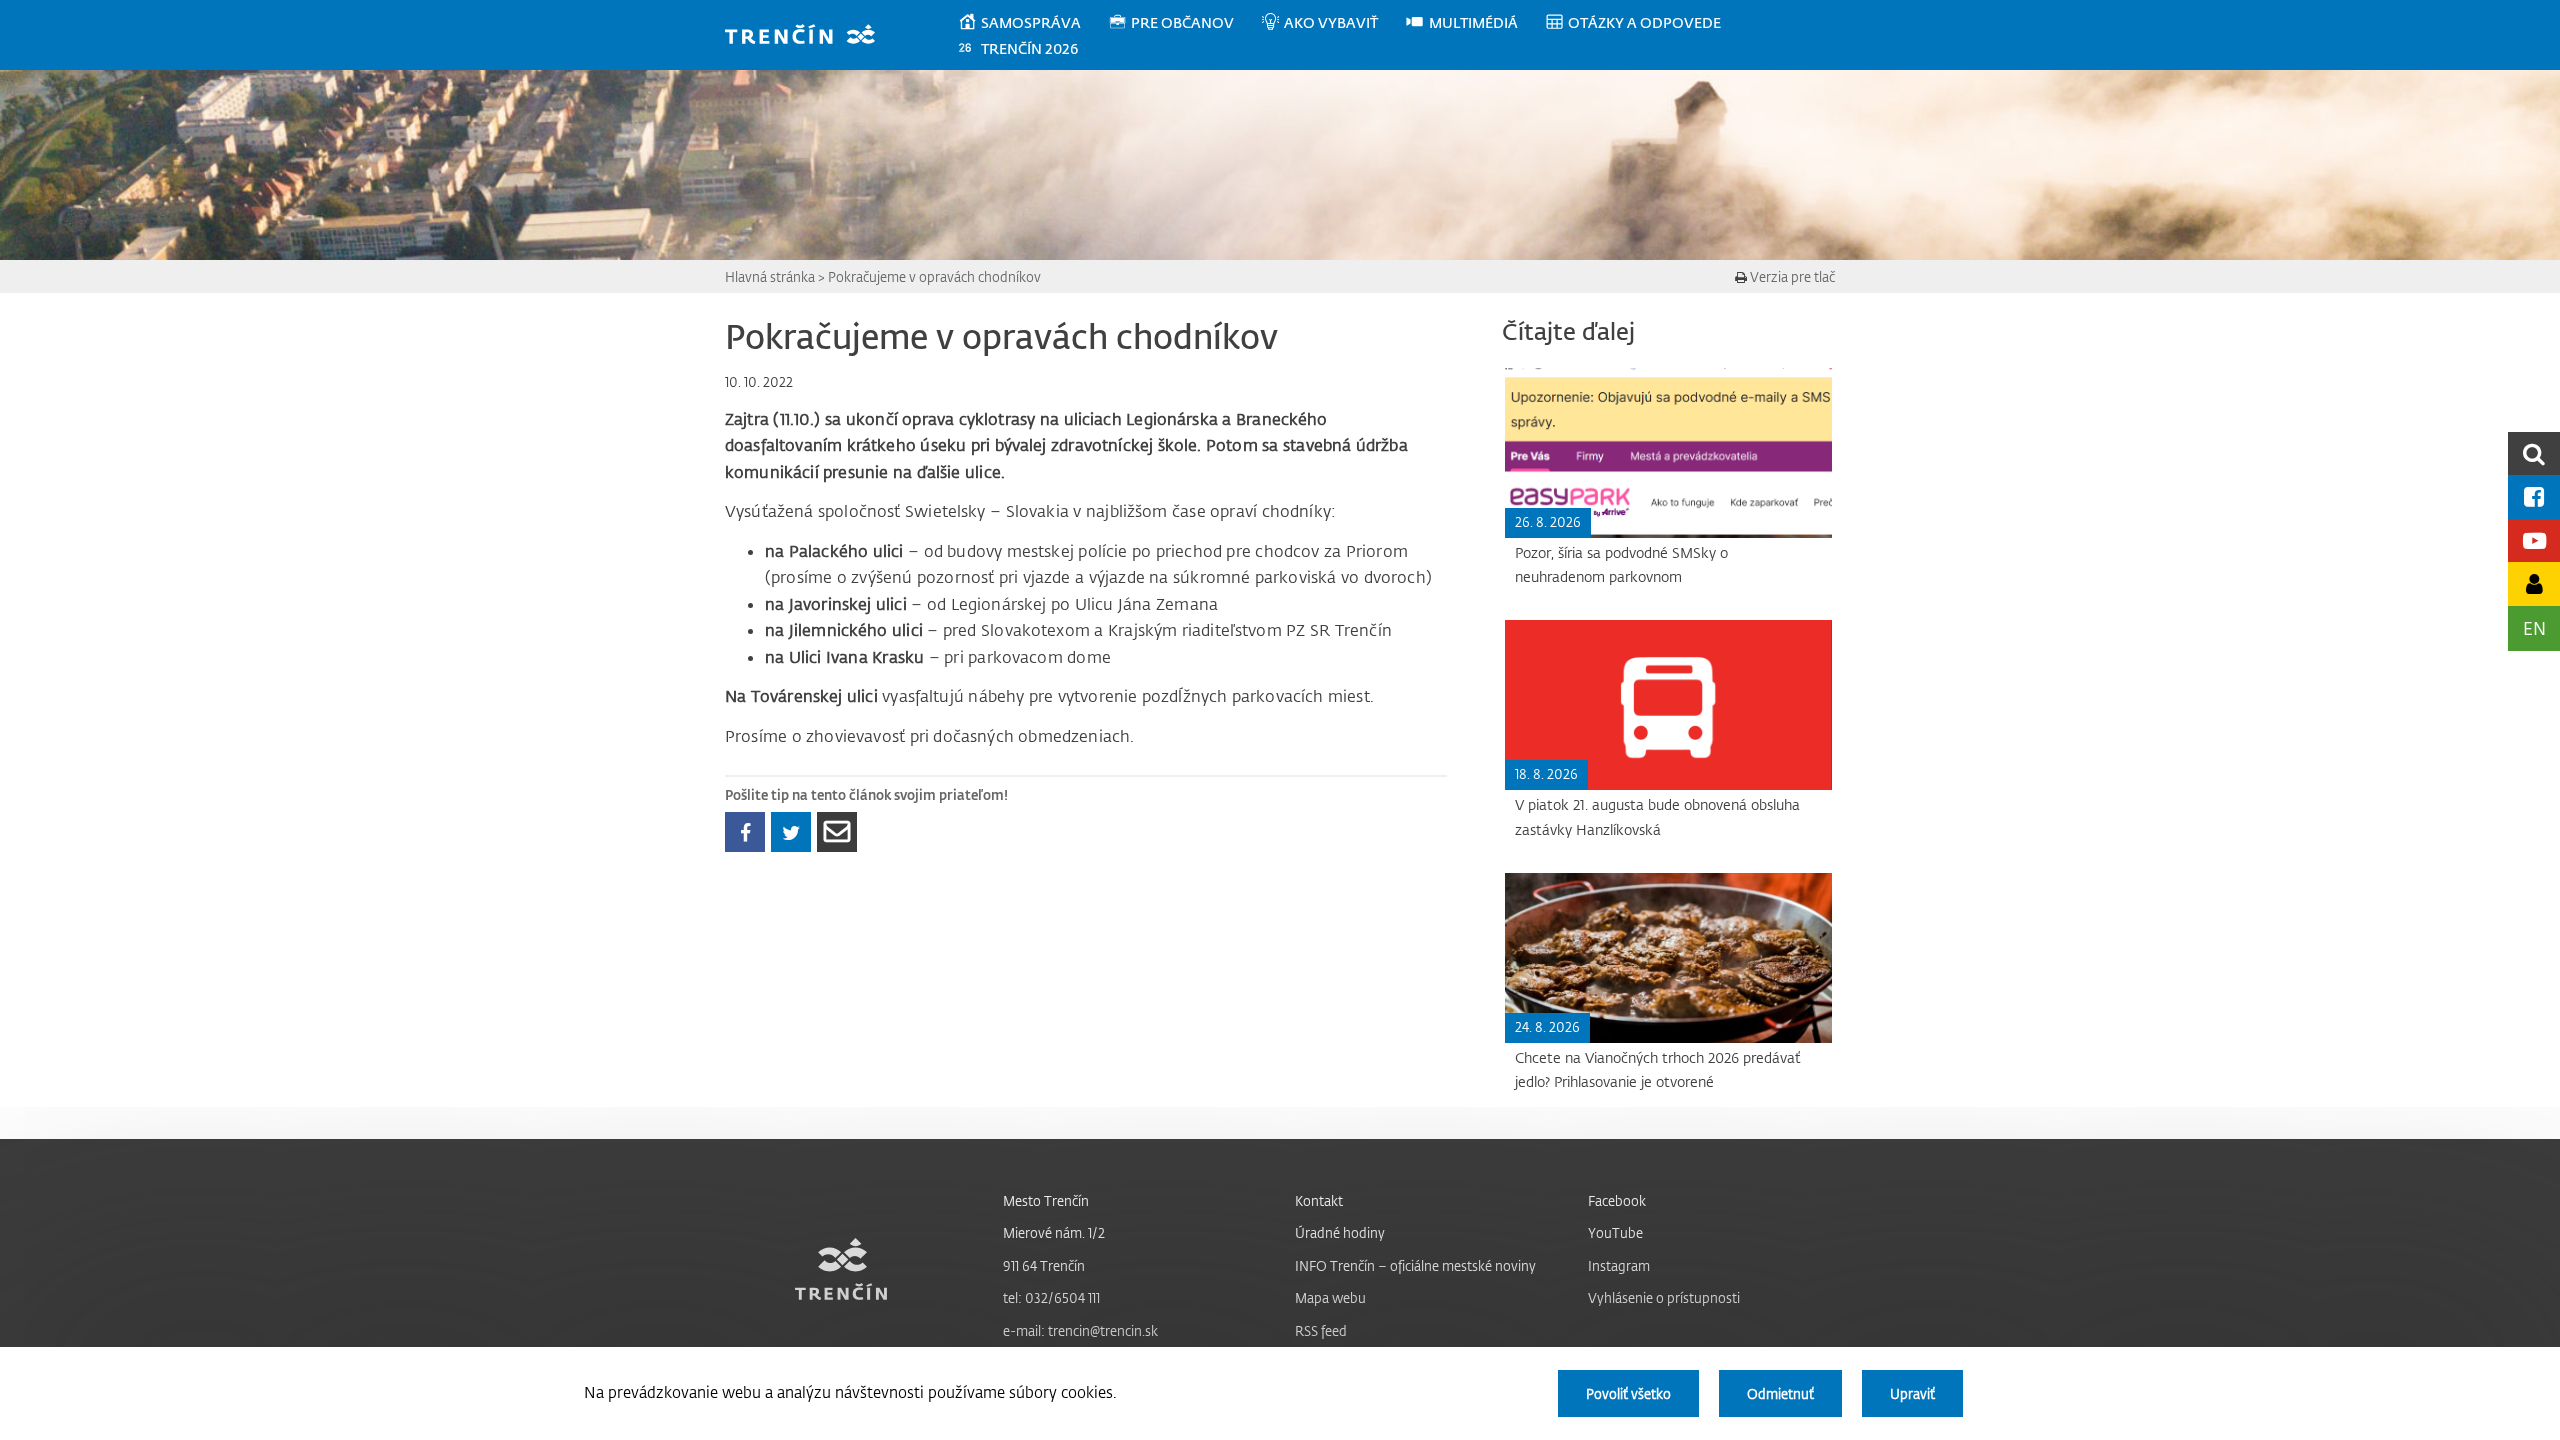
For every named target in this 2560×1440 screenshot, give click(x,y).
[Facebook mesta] (2534, 496)
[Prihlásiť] (2534, 583)
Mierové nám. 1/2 (1054, 1232)
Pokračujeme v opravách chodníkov (934, 276)
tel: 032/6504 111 (1051, 1297)
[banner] (809, 36)
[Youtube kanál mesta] (2534, 540)
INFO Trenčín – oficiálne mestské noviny (1415, 1265)
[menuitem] (1032, 23)
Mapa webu (1330, 1297)
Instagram (1619, 1265)
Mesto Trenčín (1046, 1200)
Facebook (1617, 1200)
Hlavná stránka (770, 276)
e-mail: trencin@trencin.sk (1080, 1330)
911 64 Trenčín (1044, 1265)
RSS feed (1321, 1330)
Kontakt (1319, 1200)
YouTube (1615, 1232)
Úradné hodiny (1340, 1232)
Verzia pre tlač (1791, 276)
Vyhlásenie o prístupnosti (1664, 1297)
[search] (2534, 453)
